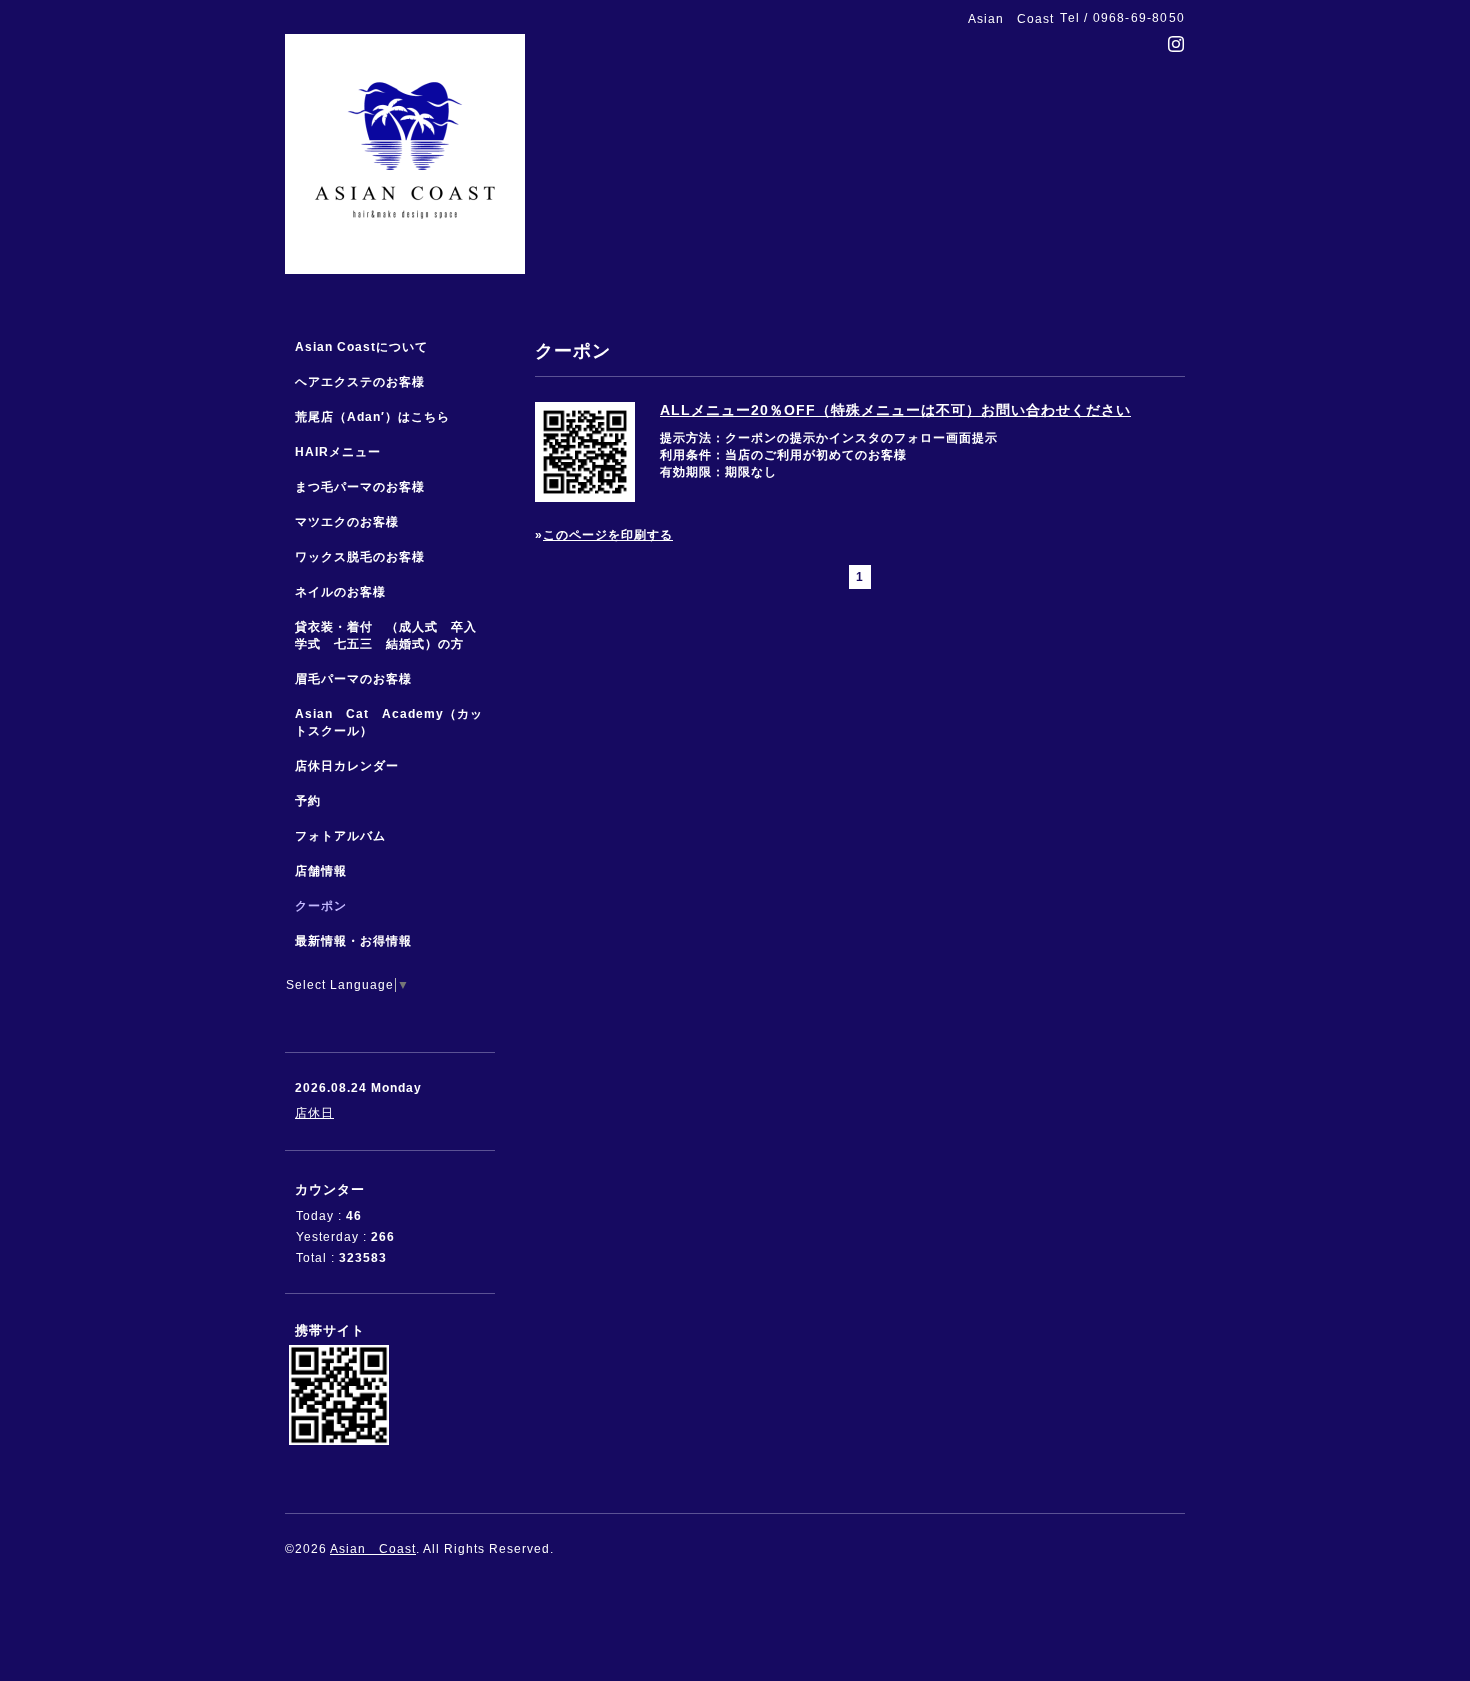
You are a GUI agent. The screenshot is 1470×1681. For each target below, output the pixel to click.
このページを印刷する (608, 535)
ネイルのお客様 (340, 592)
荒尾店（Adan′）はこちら (372, 417)
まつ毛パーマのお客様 (360, 487)
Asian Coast (373, 1549)
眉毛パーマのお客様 (353, 679)
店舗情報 (321, 871)
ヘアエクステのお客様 (360, 382)
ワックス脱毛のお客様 (360, 557)
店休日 (314, 1113)
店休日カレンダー (347, 766)
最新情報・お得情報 (353, 941)
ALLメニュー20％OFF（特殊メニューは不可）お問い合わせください (895, 410)
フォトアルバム (340, 836)
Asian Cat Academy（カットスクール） (389, 722)
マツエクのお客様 (347, 522)
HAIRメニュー (338, 452)
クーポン (321, 906)
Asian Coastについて (361, 347)
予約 (308, 801)
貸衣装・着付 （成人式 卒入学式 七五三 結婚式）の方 (386, 635)
